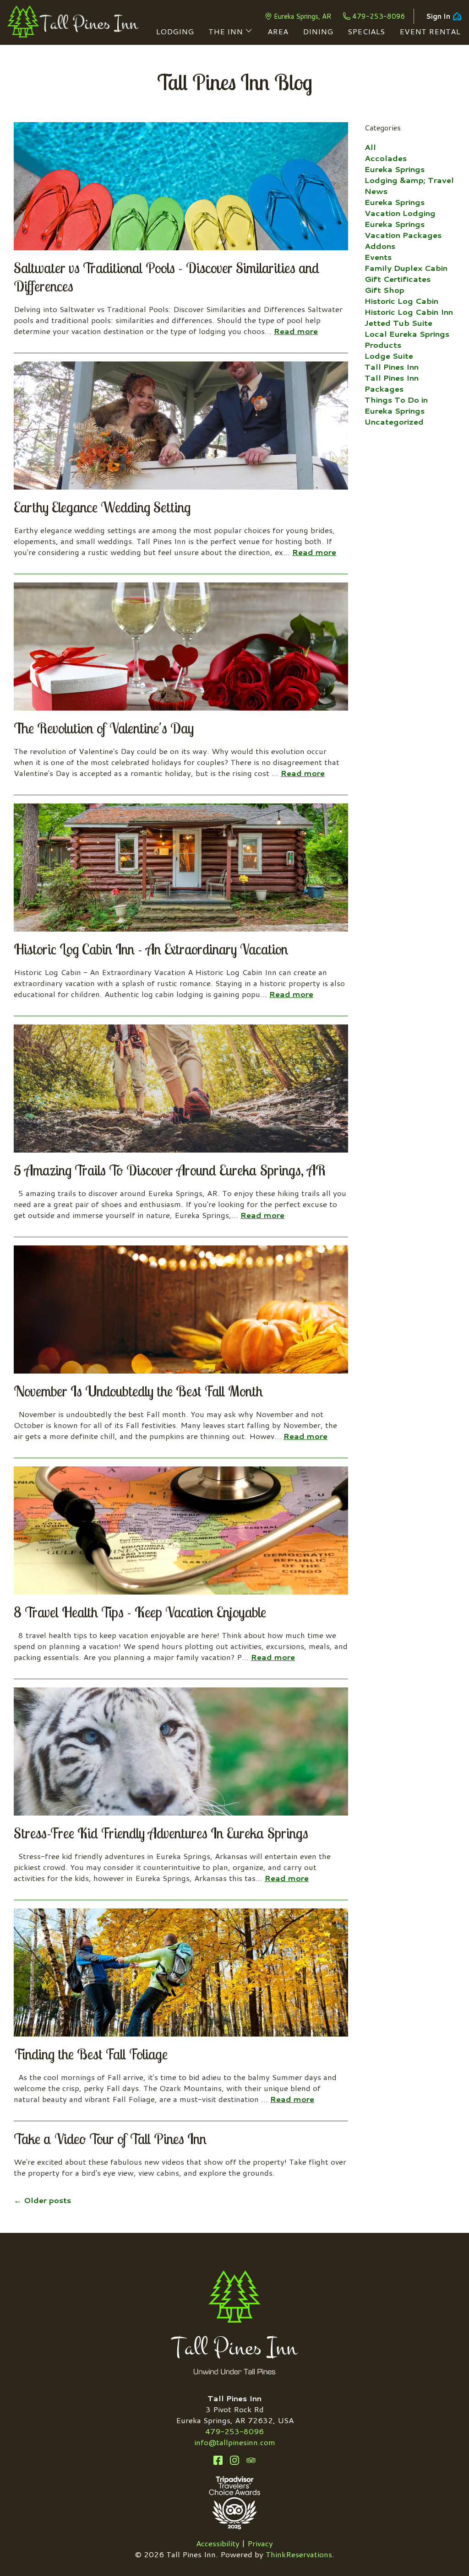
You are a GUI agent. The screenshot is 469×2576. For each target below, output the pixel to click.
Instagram (234, 2460)
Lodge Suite (389, 356)
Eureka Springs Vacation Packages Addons (403, 235)
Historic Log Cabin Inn (409, 312)
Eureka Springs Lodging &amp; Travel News (409, 180)
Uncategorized (394, 421)
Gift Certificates (398, 279)
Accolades (386, 158)
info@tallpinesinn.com (235, 2442)
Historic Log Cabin (401, 301)
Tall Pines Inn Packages (392, 383)
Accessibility (218, 2543)
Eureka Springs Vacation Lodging (400, 207)
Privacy (260, 2543)
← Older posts (42, 2200)
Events (378, 257)
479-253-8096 (379, 16)
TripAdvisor (251, 2460)
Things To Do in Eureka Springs (396, 405)
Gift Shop (384, 290)
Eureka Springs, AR (303, 16)
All (370, 147)
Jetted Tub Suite (398, 323)
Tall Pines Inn (392, 366)
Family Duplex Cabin (406, 268)
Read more (296, 331)
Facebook (218, 2460)
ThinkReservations (299, 2554)
